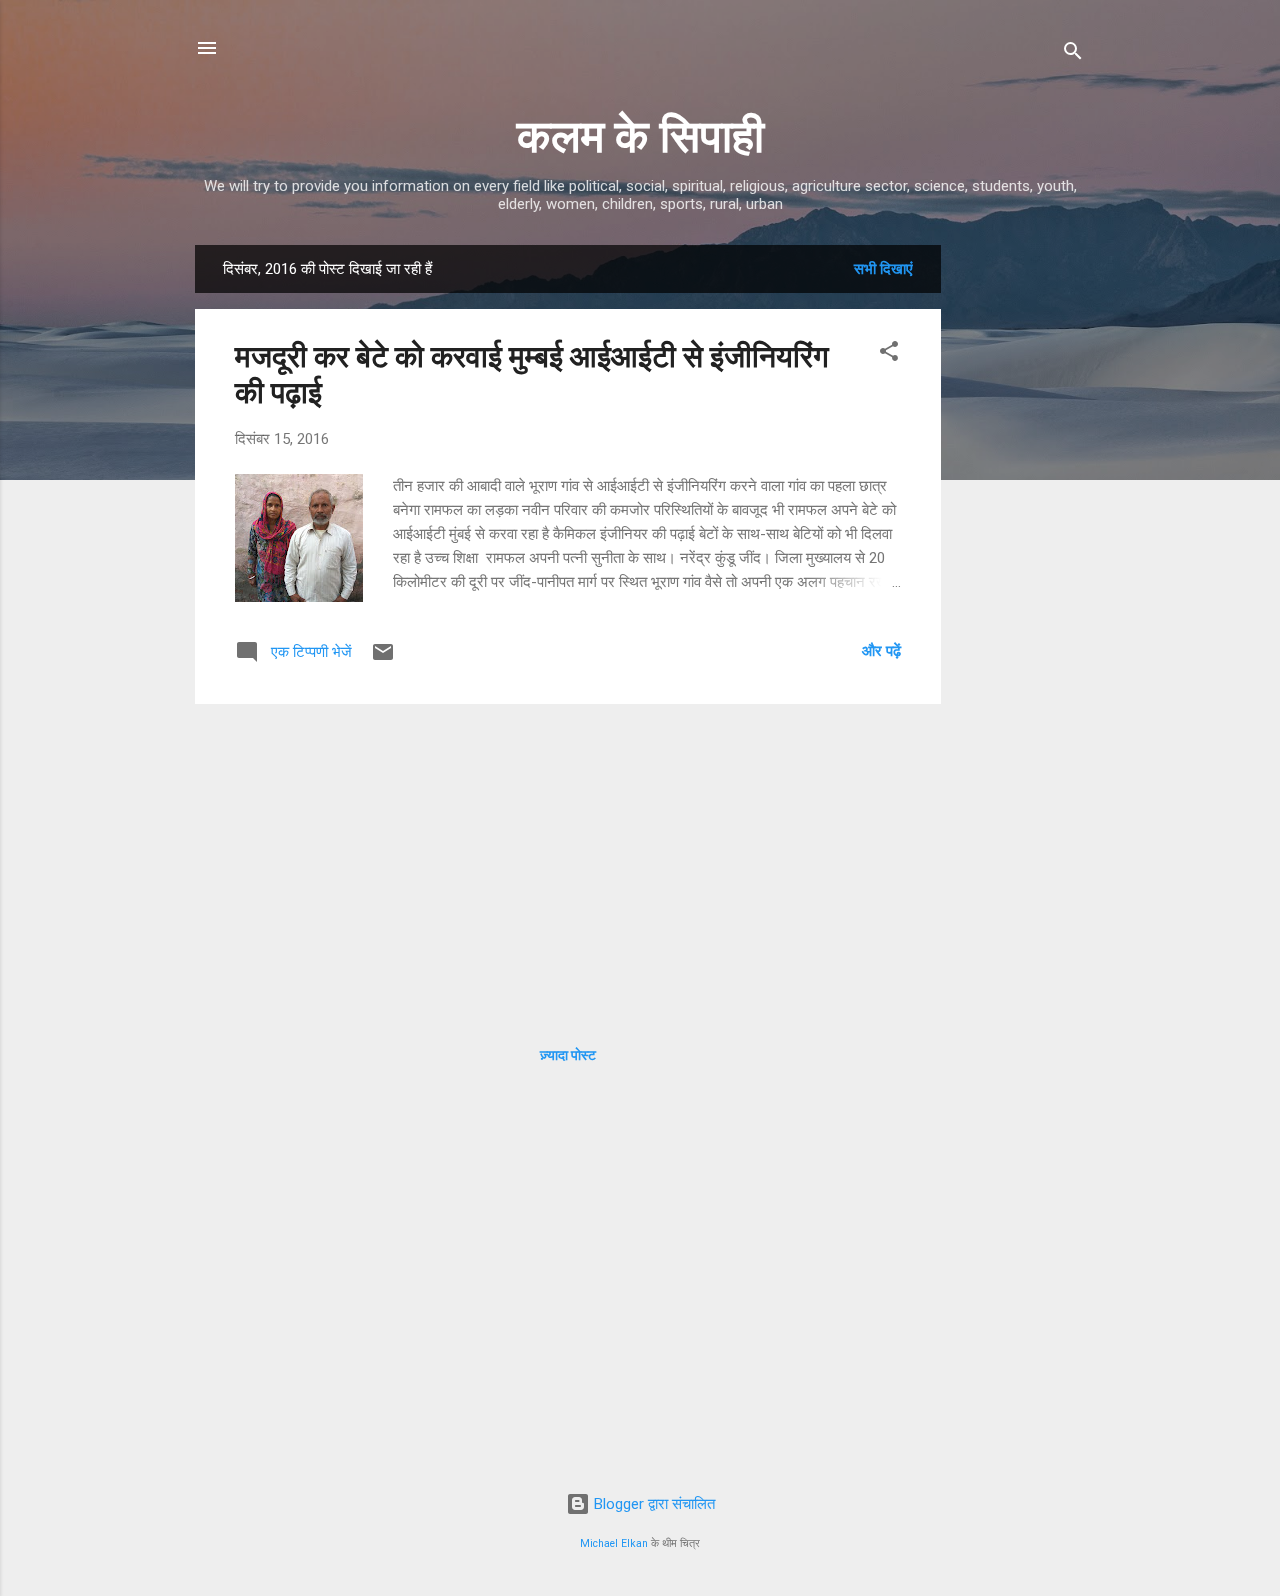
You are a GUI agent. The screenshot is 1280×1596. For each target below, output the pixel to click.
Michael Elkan (614, 1543)
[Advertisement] (1021, 545)
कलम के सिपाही (640, 136)
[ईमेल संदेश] (383, 659)
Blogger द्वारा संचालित (652, 1504)
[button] (889, 354)
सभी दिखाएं (883, 269)
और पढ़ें (881, 651)
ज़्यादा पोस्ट (568, 1055)
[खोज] (1073, 54)
